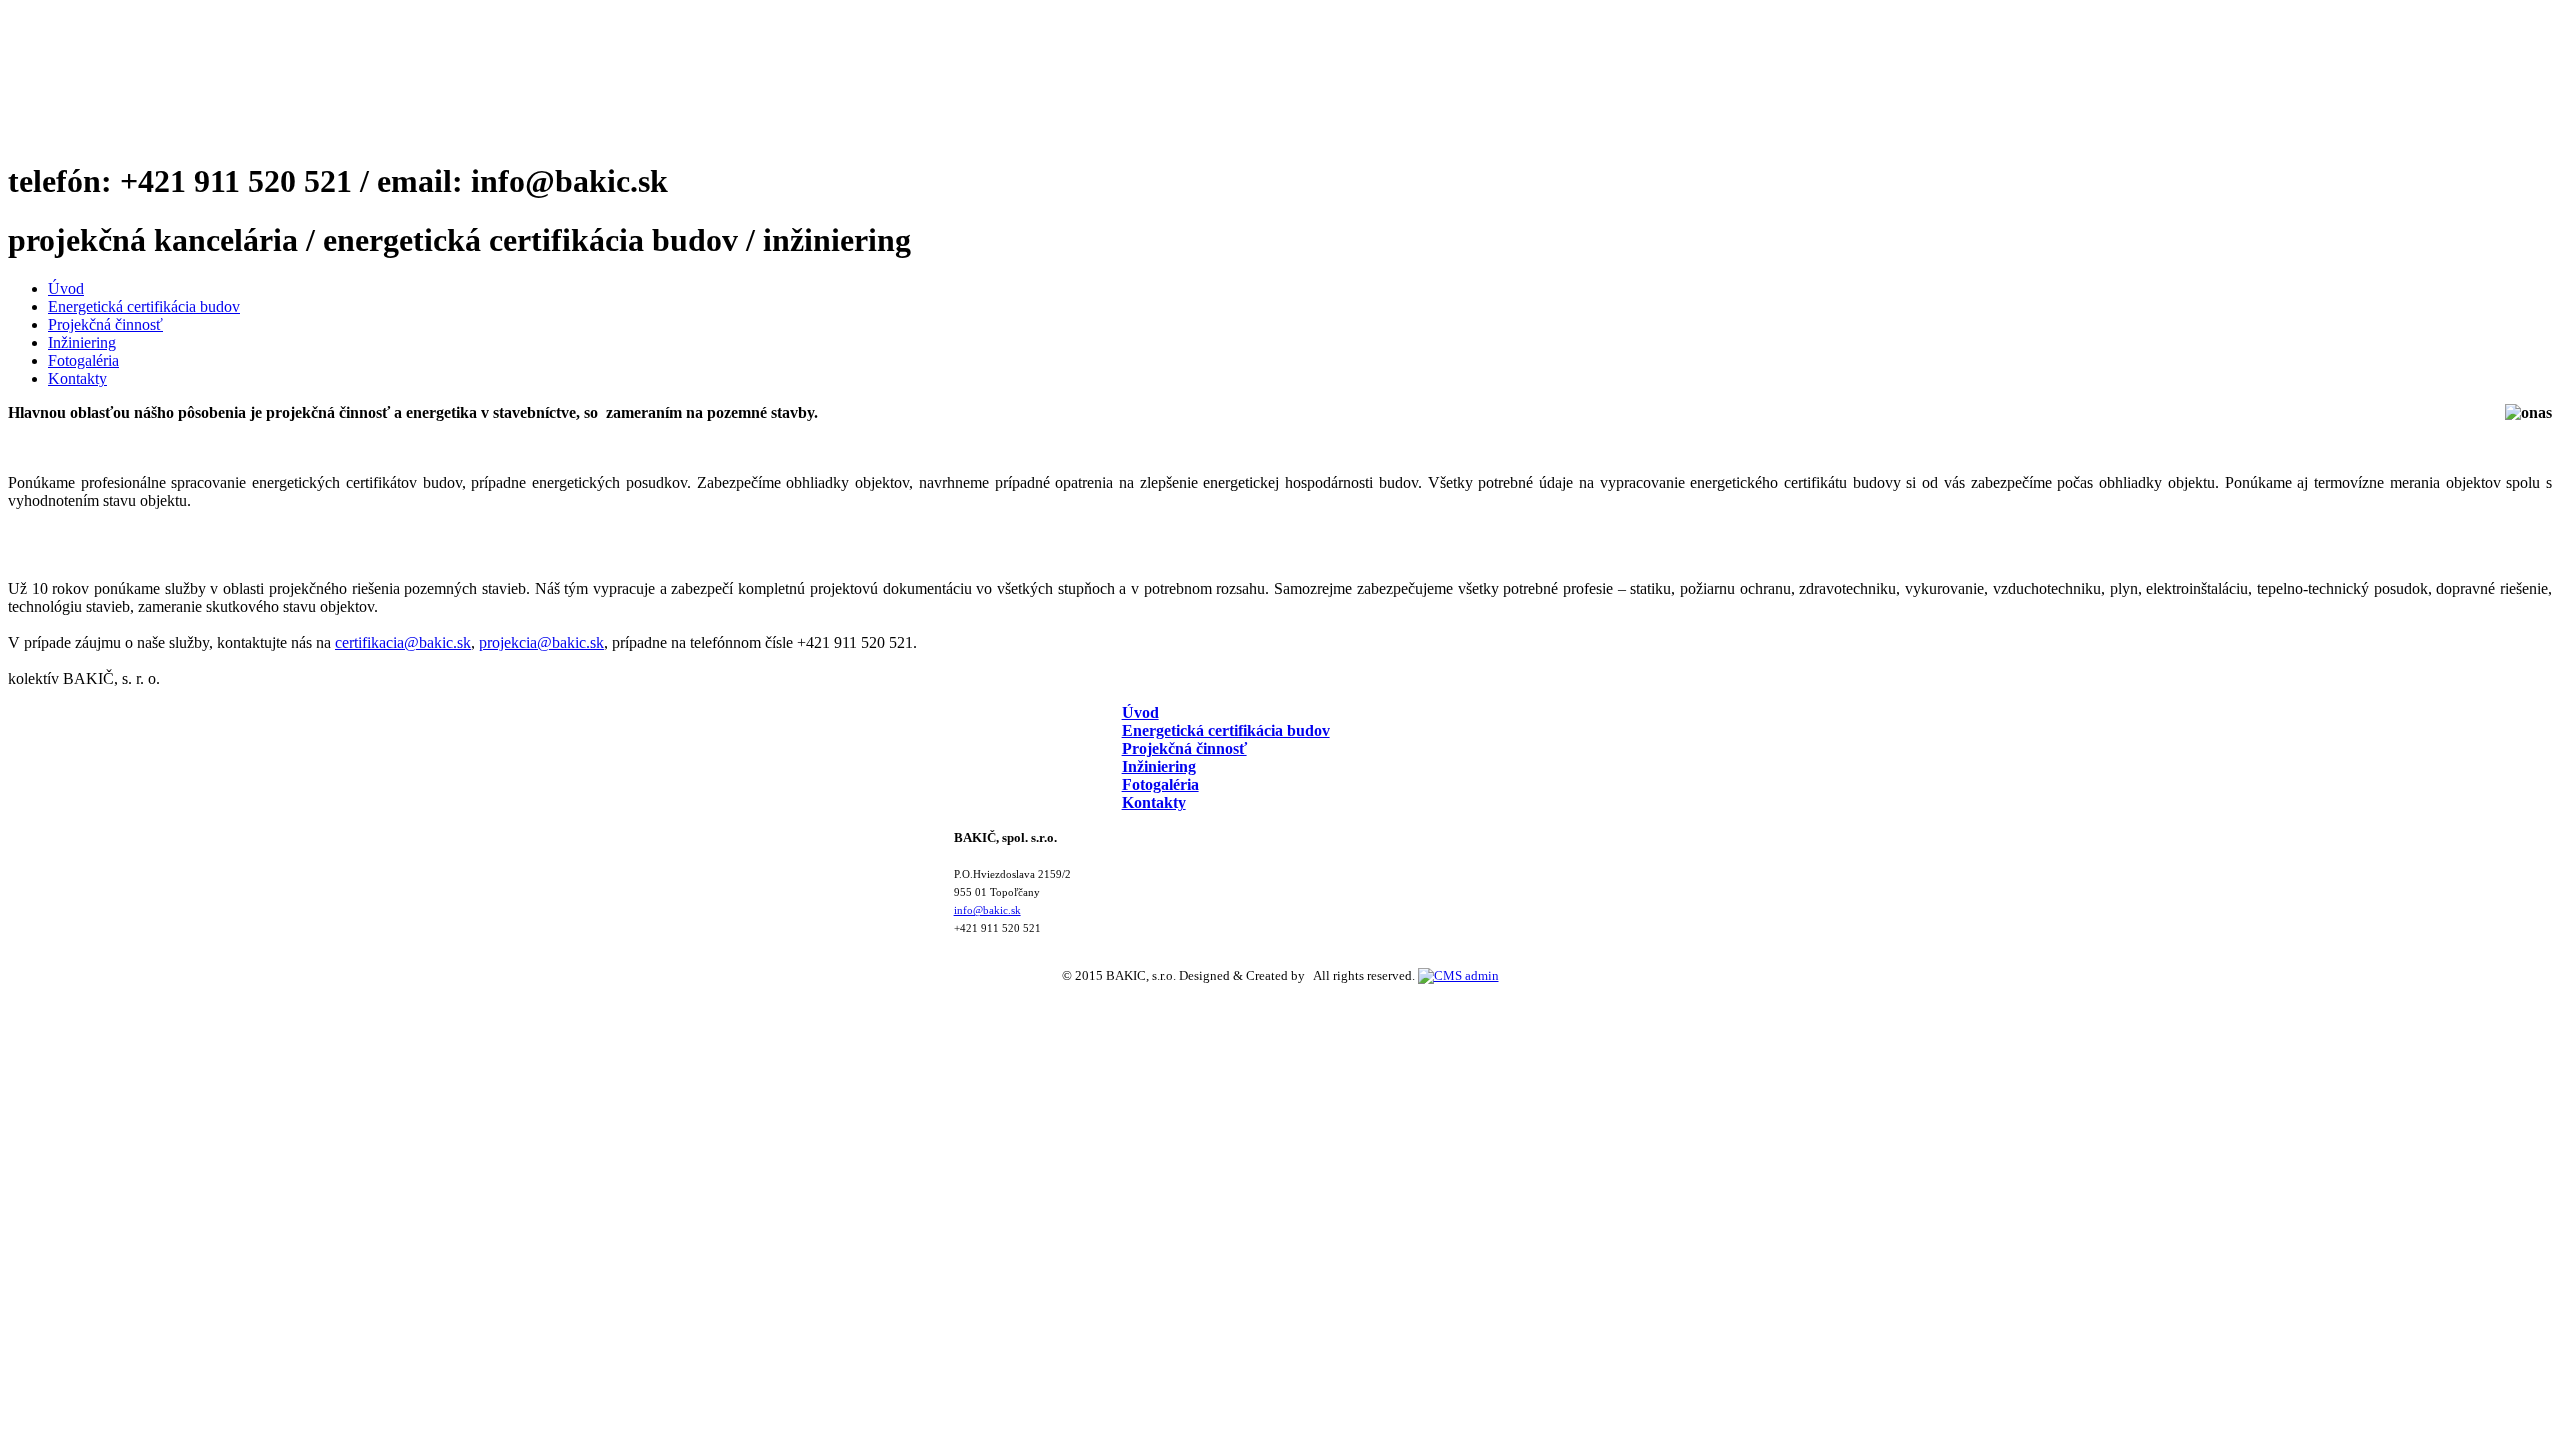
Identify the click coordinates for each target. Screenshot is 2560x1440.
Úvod (66, 288)
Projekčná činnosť (105, 324)
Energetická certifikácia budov (144, 306)
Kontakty (77, 378)
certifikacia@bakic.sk (403, 642)
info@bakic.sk (987, 910)
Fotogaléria (83, 360)
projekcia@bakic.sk (541, 642)
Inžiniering (82, 342)
